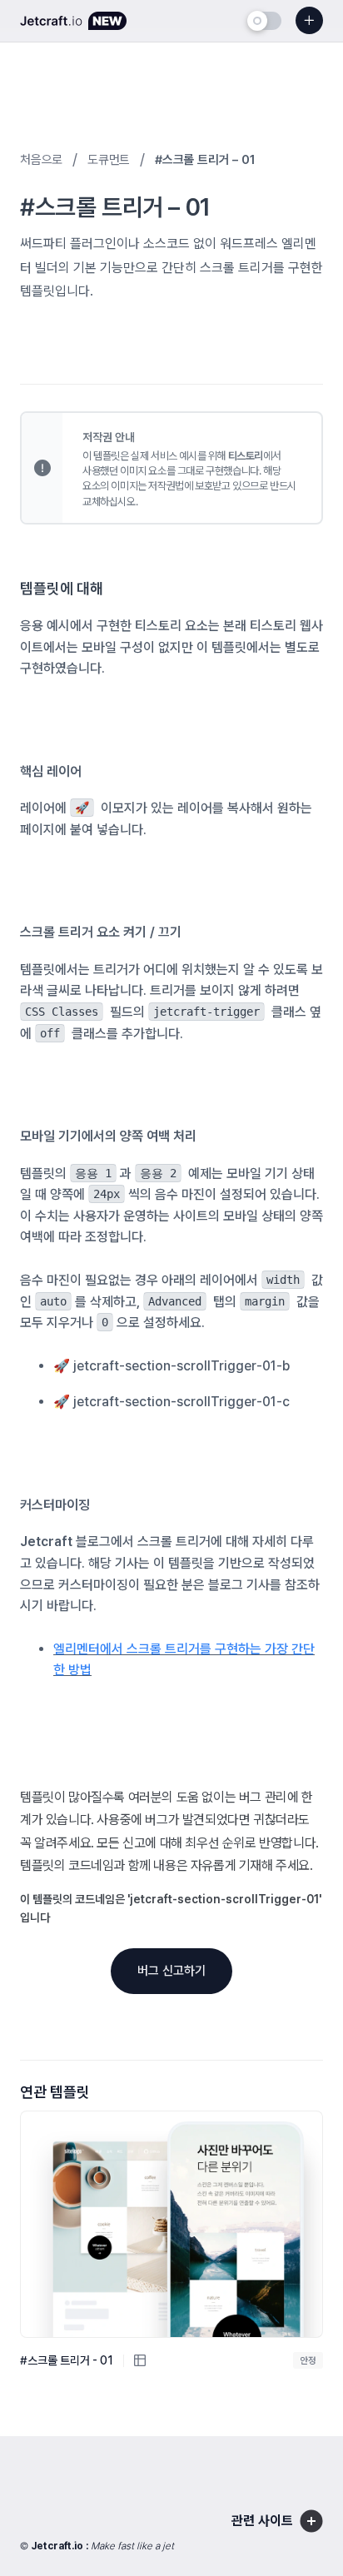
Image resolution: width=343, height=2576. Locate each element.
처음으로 (41, 160)
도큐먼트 (109, 160)
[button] (328, 2538)
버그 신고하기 (171, 1971)
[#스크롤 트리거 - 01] (171, 2224)
